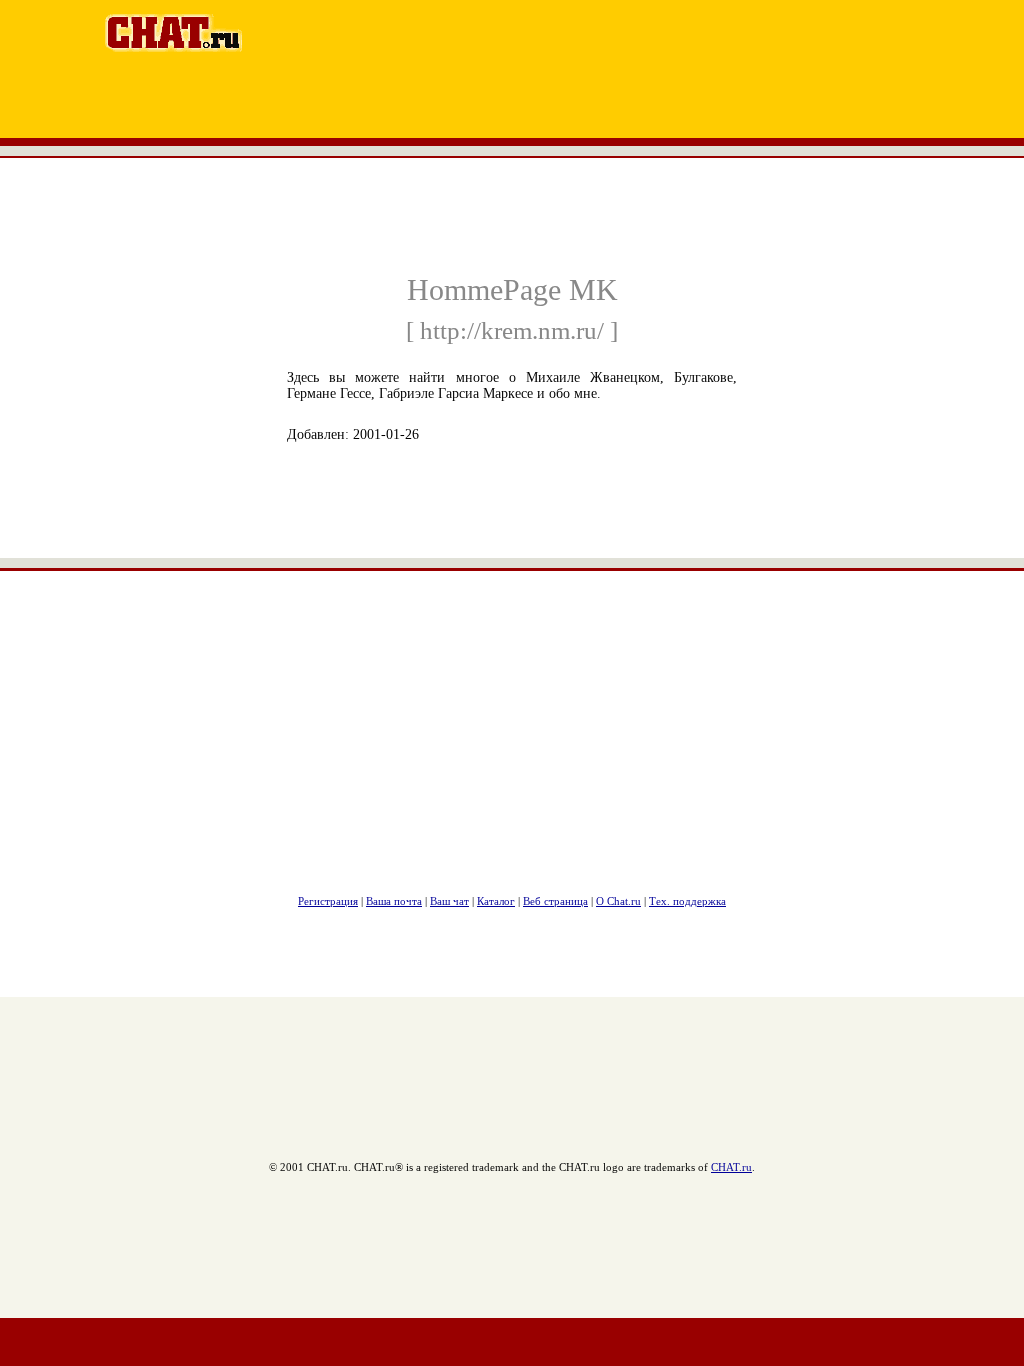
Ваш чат (449, 901)
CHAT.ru (731, 1167)
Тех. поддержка (687, 901)
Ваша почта (394, 901)
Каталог (496, 901)
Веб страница (555, 901)
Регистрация (328, 901)
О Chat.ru (618, 901)
